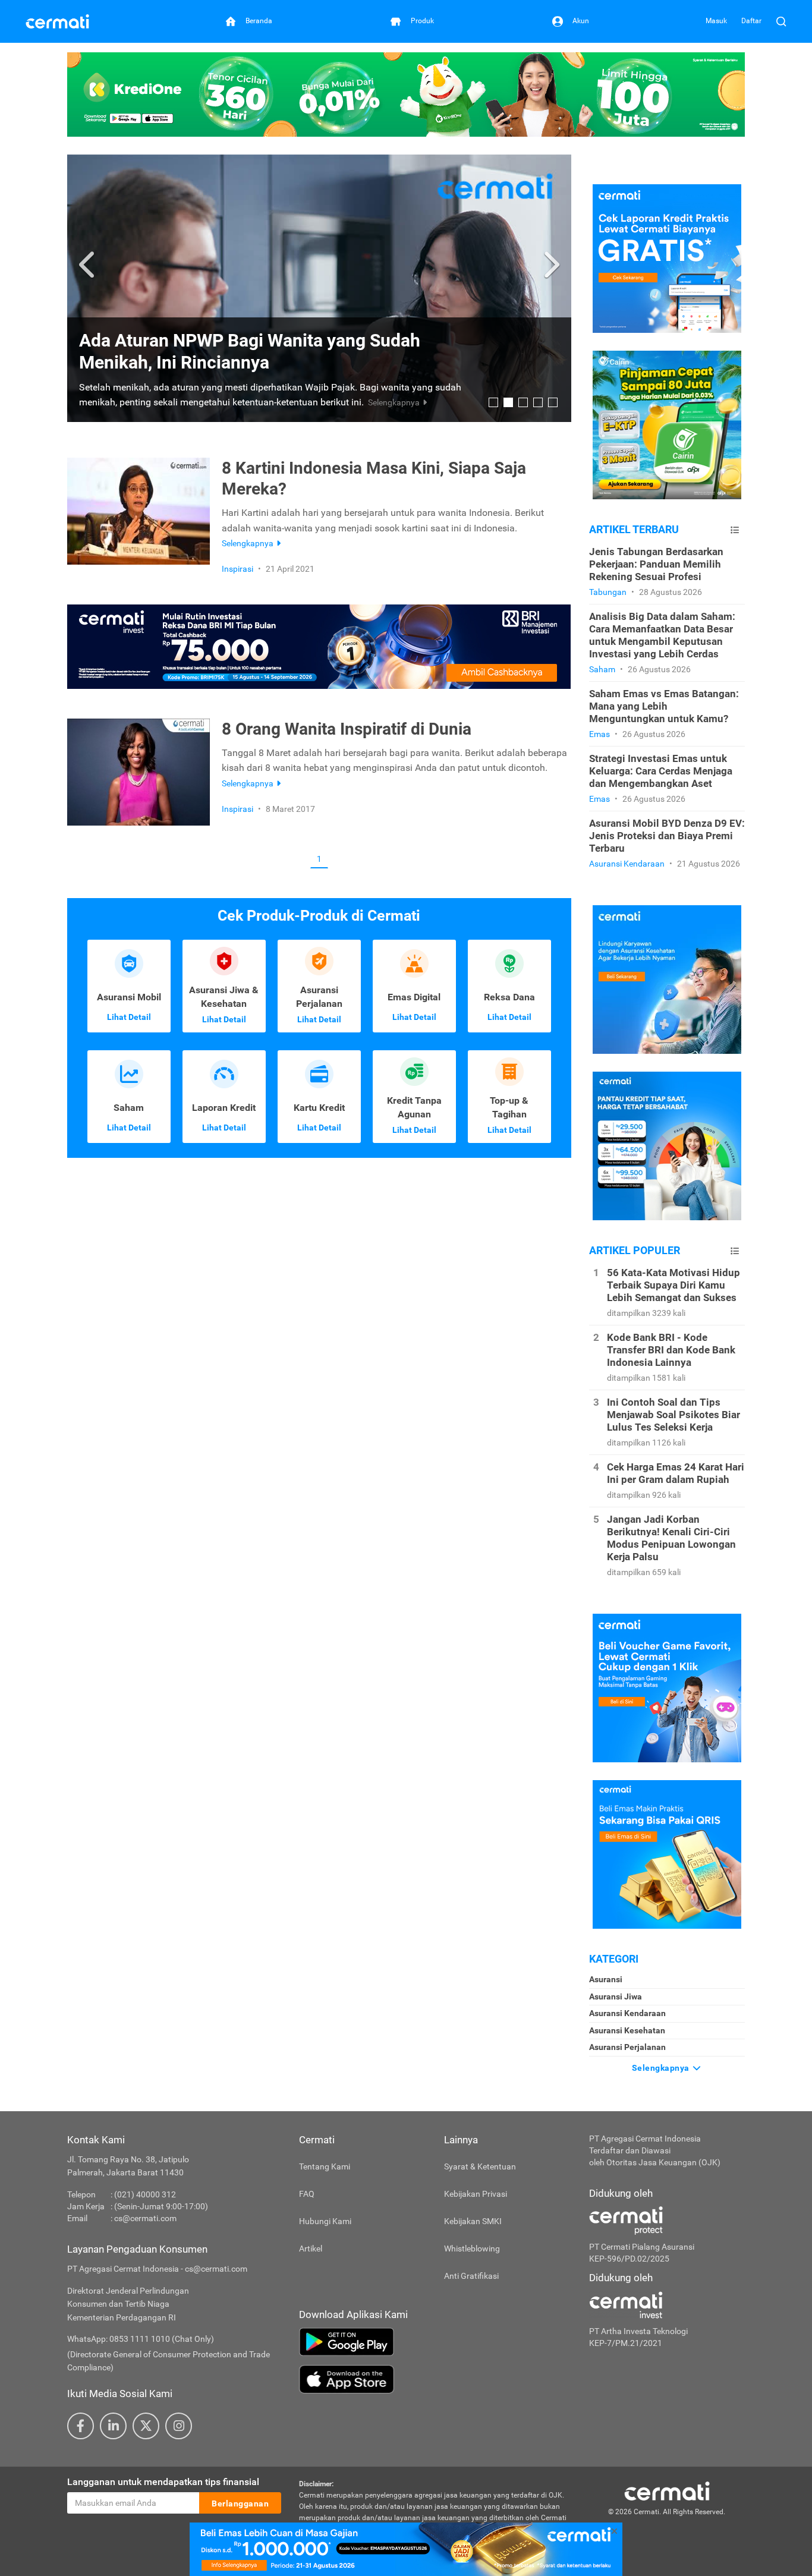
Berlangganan (240, 2503)
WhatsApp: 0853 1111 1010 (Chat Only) (141, 2339)
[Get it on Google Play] (435, 2342)
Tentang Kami (325, 2166)
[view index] (735, 530)
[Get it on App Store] (435, 2379)
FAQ (307, 2194)
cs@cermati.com (145, 2218)
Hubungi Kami (325, 2221)
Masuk (716, 21)
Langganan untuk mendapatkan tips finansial (163, 2482)
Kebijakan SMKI (473, 2221)
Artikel (311, 2249)
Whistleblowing (472, 2249)
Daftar (751, 21)
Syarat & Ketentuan (480, 2166)
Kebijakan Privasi (476, 2194)
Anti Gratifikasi (471, 2276)
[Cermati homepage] (667, 2490)
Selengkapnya (662, 2068)
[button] (88, 265)
